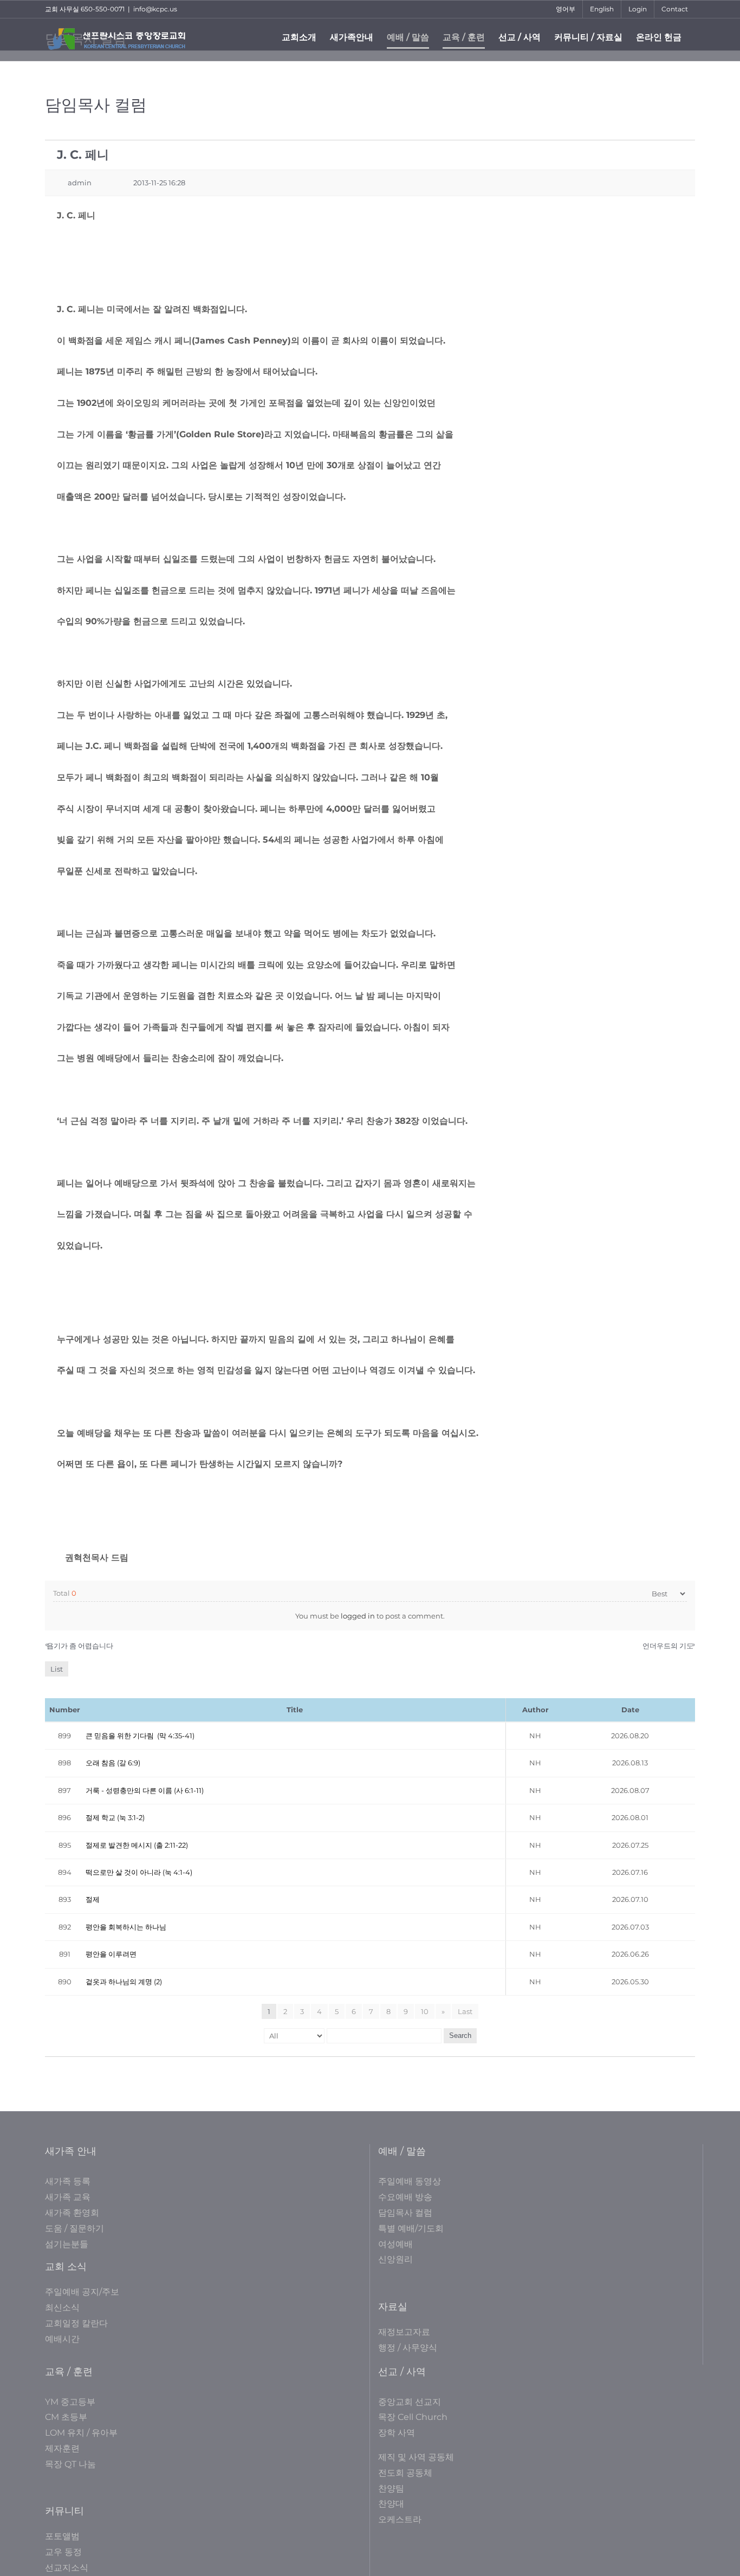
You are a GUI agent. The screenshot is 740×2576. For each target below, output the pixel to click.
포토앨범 (62, 2536)
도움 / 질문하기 (74, 2228)
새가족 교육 (68, 2197)
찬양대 (391, 2504)
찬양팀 (391, 2488)
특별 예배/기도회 (411, 2228)
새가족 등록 (68, 2181)
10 (425, 2011)
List (57, 1669)
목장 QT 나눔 (70, 2464)
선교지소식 (67, 2568)
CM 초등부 (66, 2417)
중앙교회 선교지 (410, 2402)
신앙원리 (395, 2259)
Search (460, 2035)
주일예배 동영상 (410, 2181)
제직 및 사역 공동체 (416, 2457)
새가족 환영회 (72, 2213)
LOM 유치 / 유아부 (81, 2433)
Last (465, 2011)
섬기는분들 (67, 2244)
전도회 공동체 (405, 2473)
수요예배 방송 (405, 2197)
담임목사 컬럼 (405, 2213)
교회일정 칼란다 (76, 2323)
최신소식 (62, 2308)
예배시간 (62, 2339)
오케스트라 (400, 2519)
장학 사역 (397, 2433)
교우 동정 (63, 2552)
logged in (358, 1616)
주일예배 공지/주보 (82, 2292)
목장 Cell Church (413, 2417)
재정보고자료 (404, 2332)
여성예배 (395, 2244)
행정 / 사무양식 (408, 2348)
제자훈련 (62, 2448)
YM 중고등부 (70, 2402)
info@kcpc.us (155, 9)
